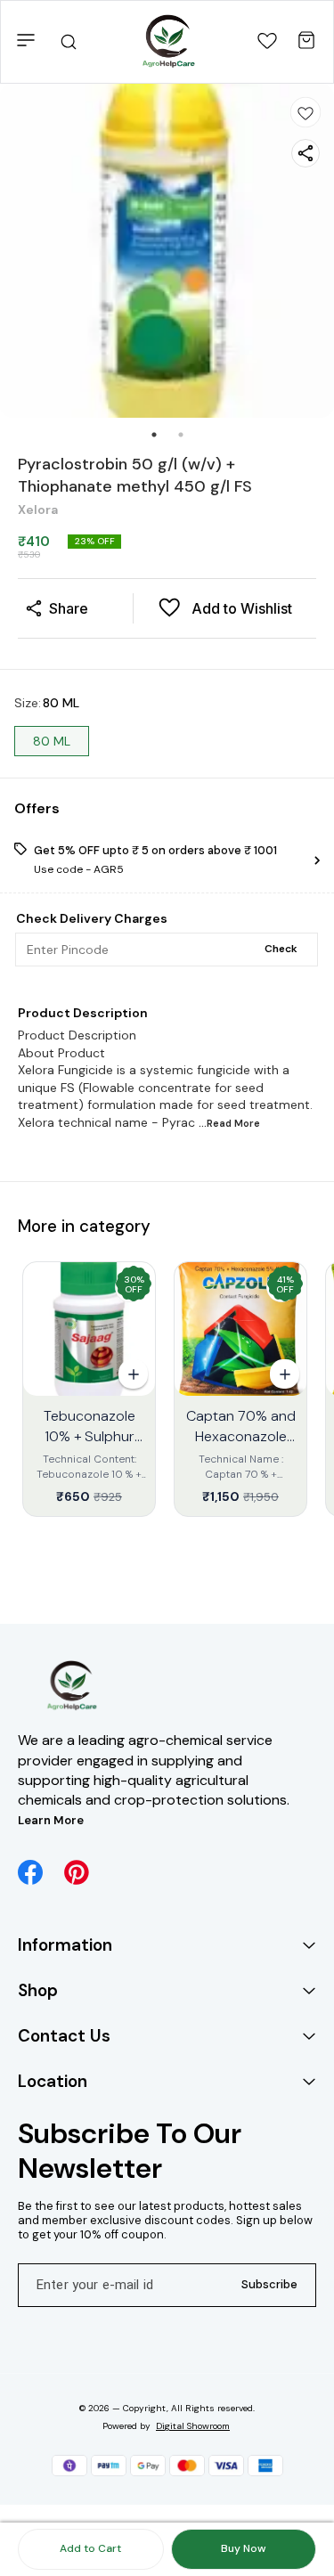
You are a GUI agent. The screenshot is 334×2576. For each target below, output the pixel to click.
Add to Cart (90, 2548)
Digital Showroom (193, 2426)
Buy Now (243, 2548)
